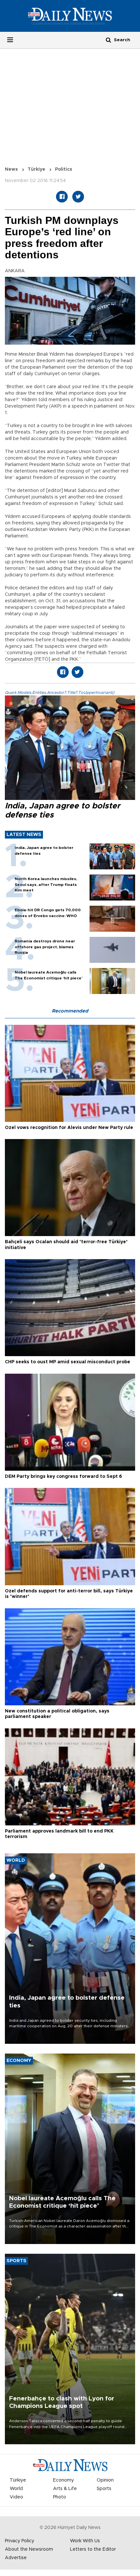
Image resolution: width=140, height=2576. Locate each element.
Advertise (16, 2558)
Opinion (105, 2480)
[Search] (108, 40)
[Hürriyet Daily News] (70, 16)
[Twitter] (78, 197)
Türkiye (36, 169)
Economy (63, 2480)
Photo (60, 2497)
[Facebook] (62, 197)
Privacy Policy (20, 2541)
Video (16, 2497)
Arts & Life (65, 2489)
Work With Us (85, 2541)
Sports (104, 2489)
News (11, 169)
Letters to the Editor (93, 2549)
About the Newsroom (29, 2549)
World (16, 2489)
